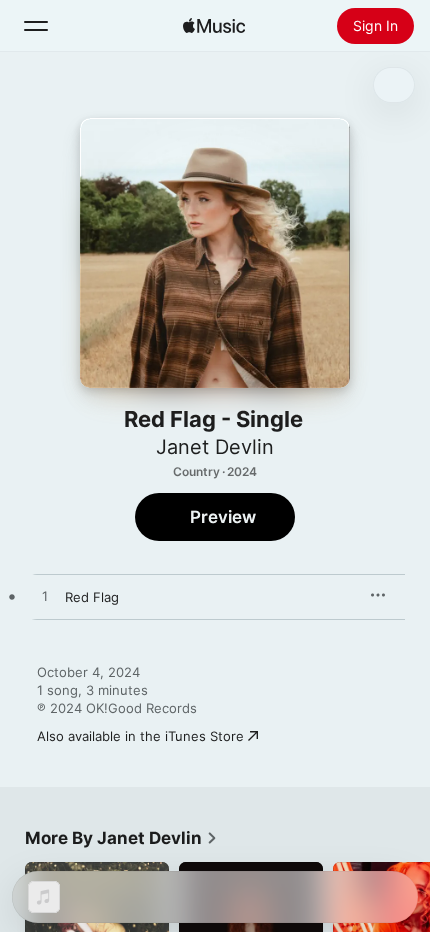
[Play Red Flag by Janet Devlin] (45, 597)
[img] (214, 26)
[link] (121, 838)
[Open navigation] (36, 26)
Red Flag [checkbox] (92, 597)
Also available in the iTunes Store (140, 736)
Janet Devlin (215, 447)
